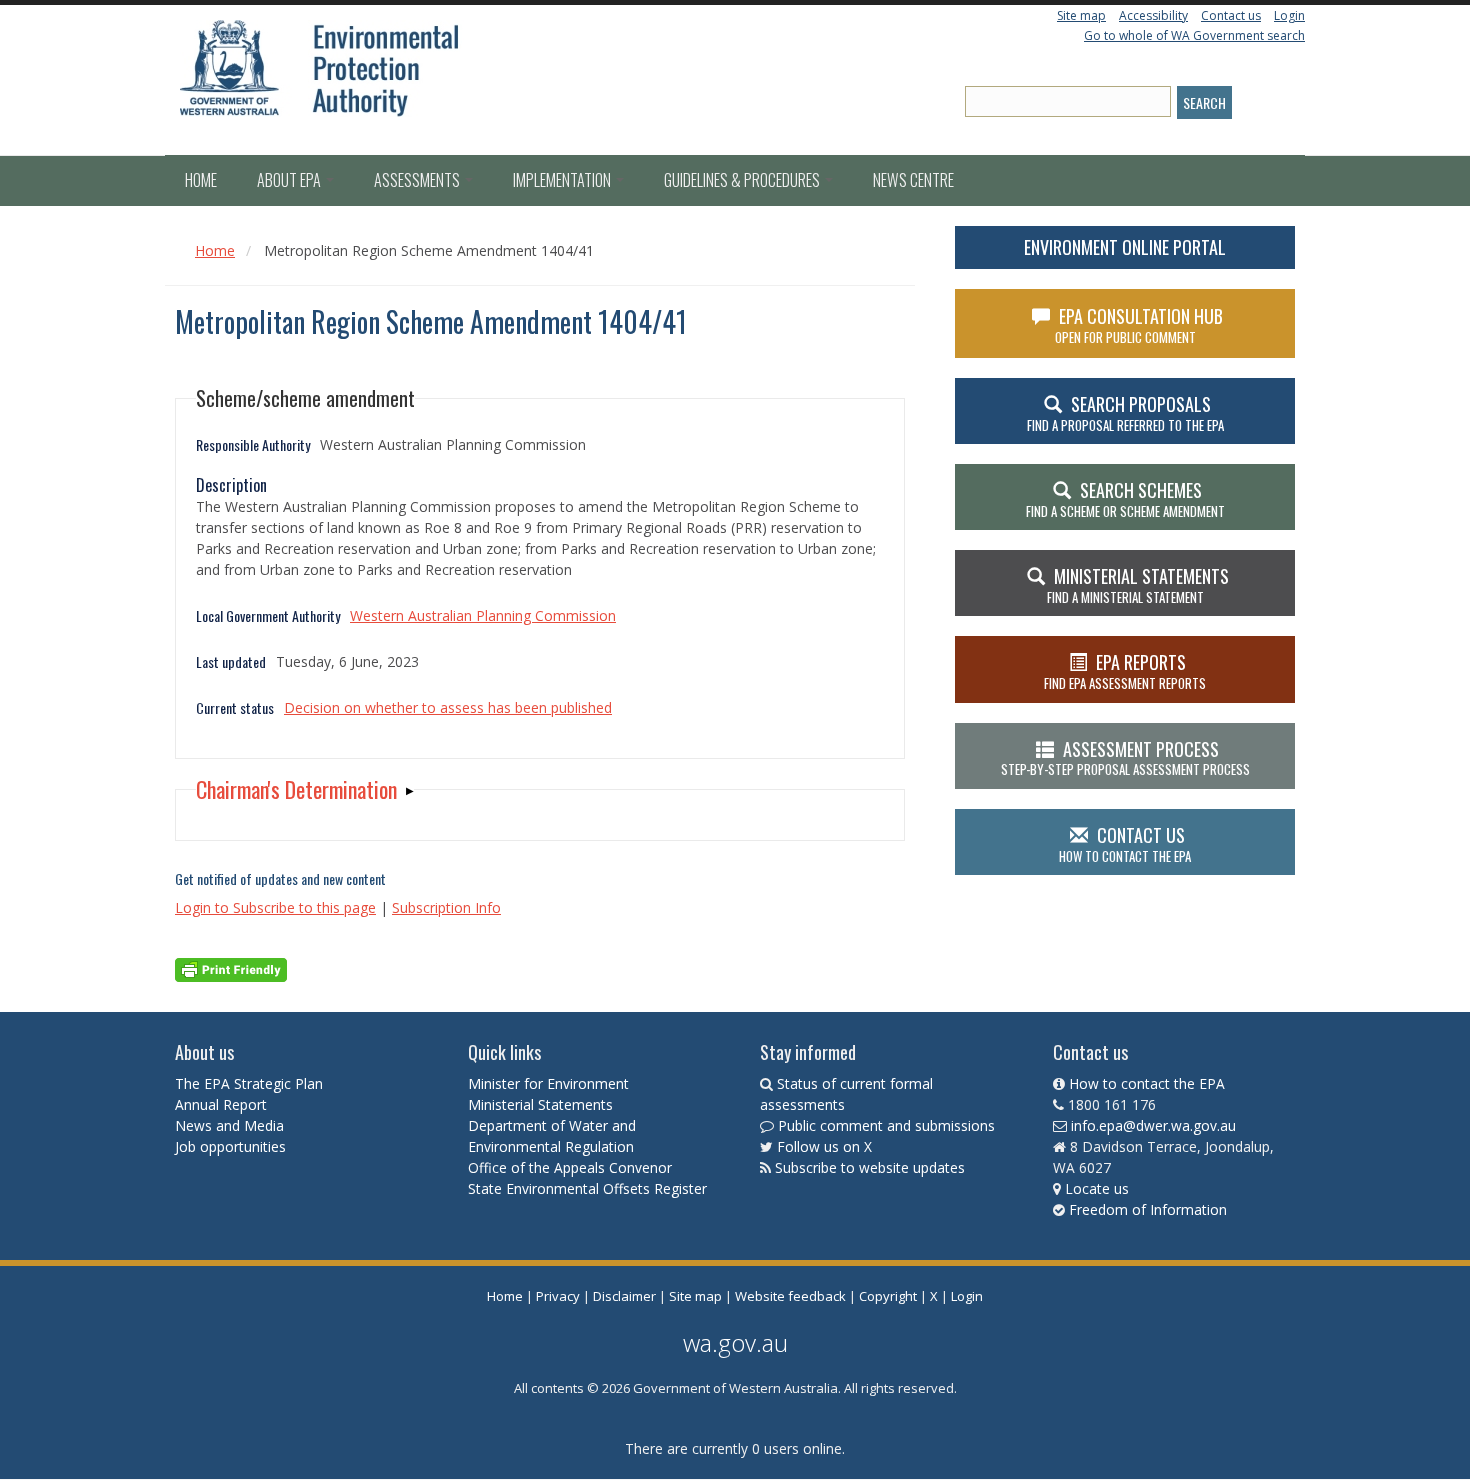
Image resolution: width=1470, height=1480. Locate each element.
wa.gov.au (735, 1342)
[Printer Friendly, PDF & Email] (231, 968)
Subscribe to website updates (870, 1167)
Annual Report (223, 1104)
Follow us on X (824, 1146)
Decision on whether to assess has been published (448, 707)
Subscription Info (446, 907)
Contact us (1231, 15)
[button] (305, 789)
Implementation (563, 180)
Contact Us (1125, 844)
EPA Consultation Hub (1139, 325)
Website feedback (790, 1296)
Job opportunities (230, 1146)
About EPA (290, 180)
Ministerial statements (1138, 585)
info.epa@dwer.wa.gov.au (1153, 1125)
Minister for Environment (548, 1083)
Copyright (888, 1296)
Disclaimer (624, 1296)
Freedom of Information (1148, 1209)
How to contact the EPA (1147, 1083)
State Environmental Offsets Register (587, 1188)
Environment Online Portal (1125, 247)
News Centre (913, 180)
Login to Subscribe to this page (275, 907)
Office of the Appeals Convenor (570, 1167)
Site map (1081, 15)
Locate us (1097, 1188)
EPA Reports (1125, 671)
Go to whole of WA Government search (1194, 35)
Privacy (558, 1296)
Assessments (418, 180)
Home (201, 180)
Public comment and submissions (886, 1125)
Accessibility (1153, 15)
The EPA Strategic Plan (249, 1083)
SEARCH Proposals (1125, 413)
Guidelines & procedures (743, 180)
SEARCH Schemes (1125, 499)
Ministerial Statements (542, 1104)
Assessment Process (1125, 758)
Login (1289, 15)
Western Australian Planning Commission (483, 615)
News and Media (229, 1125)
